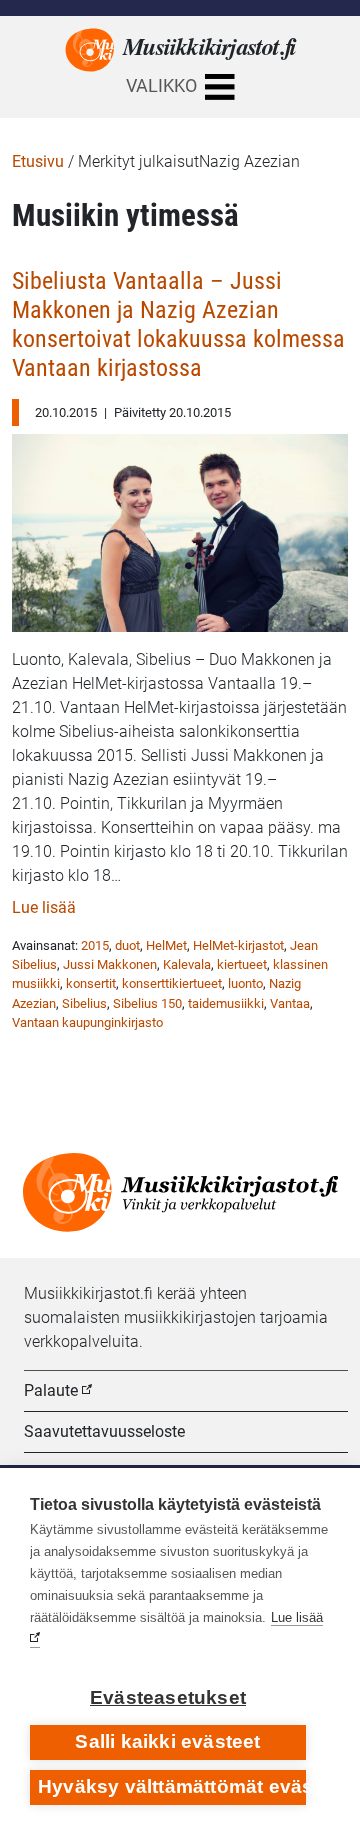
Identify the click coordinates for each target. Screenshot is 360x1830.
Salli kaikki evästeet (167, 1741)
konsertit (91, 983)
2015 (95, 945)
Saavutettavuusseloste (104, 1431)
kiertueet (242, 964)
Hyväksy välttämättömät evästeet (172, 1786)
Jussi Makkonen (110, 964)
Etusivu (38, 161)
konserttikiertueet (172, 983)
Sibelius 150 (147, 1003)
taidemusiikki (226, 1003)
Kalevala (187, 964)
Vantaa (290, 1003)
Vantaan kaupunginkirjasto (87, 1022)
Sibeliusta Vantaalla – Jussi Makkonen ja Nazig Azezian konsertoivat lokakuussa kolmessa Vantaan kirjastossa (178, 324)
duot (127, 945)
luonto (245, 983)
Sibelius (84, 1003)
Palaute (51, 1390)
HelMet (166, 945)
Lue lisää (44, 907)
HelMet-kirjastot (238, 945)
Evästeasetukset (168, 1697)
